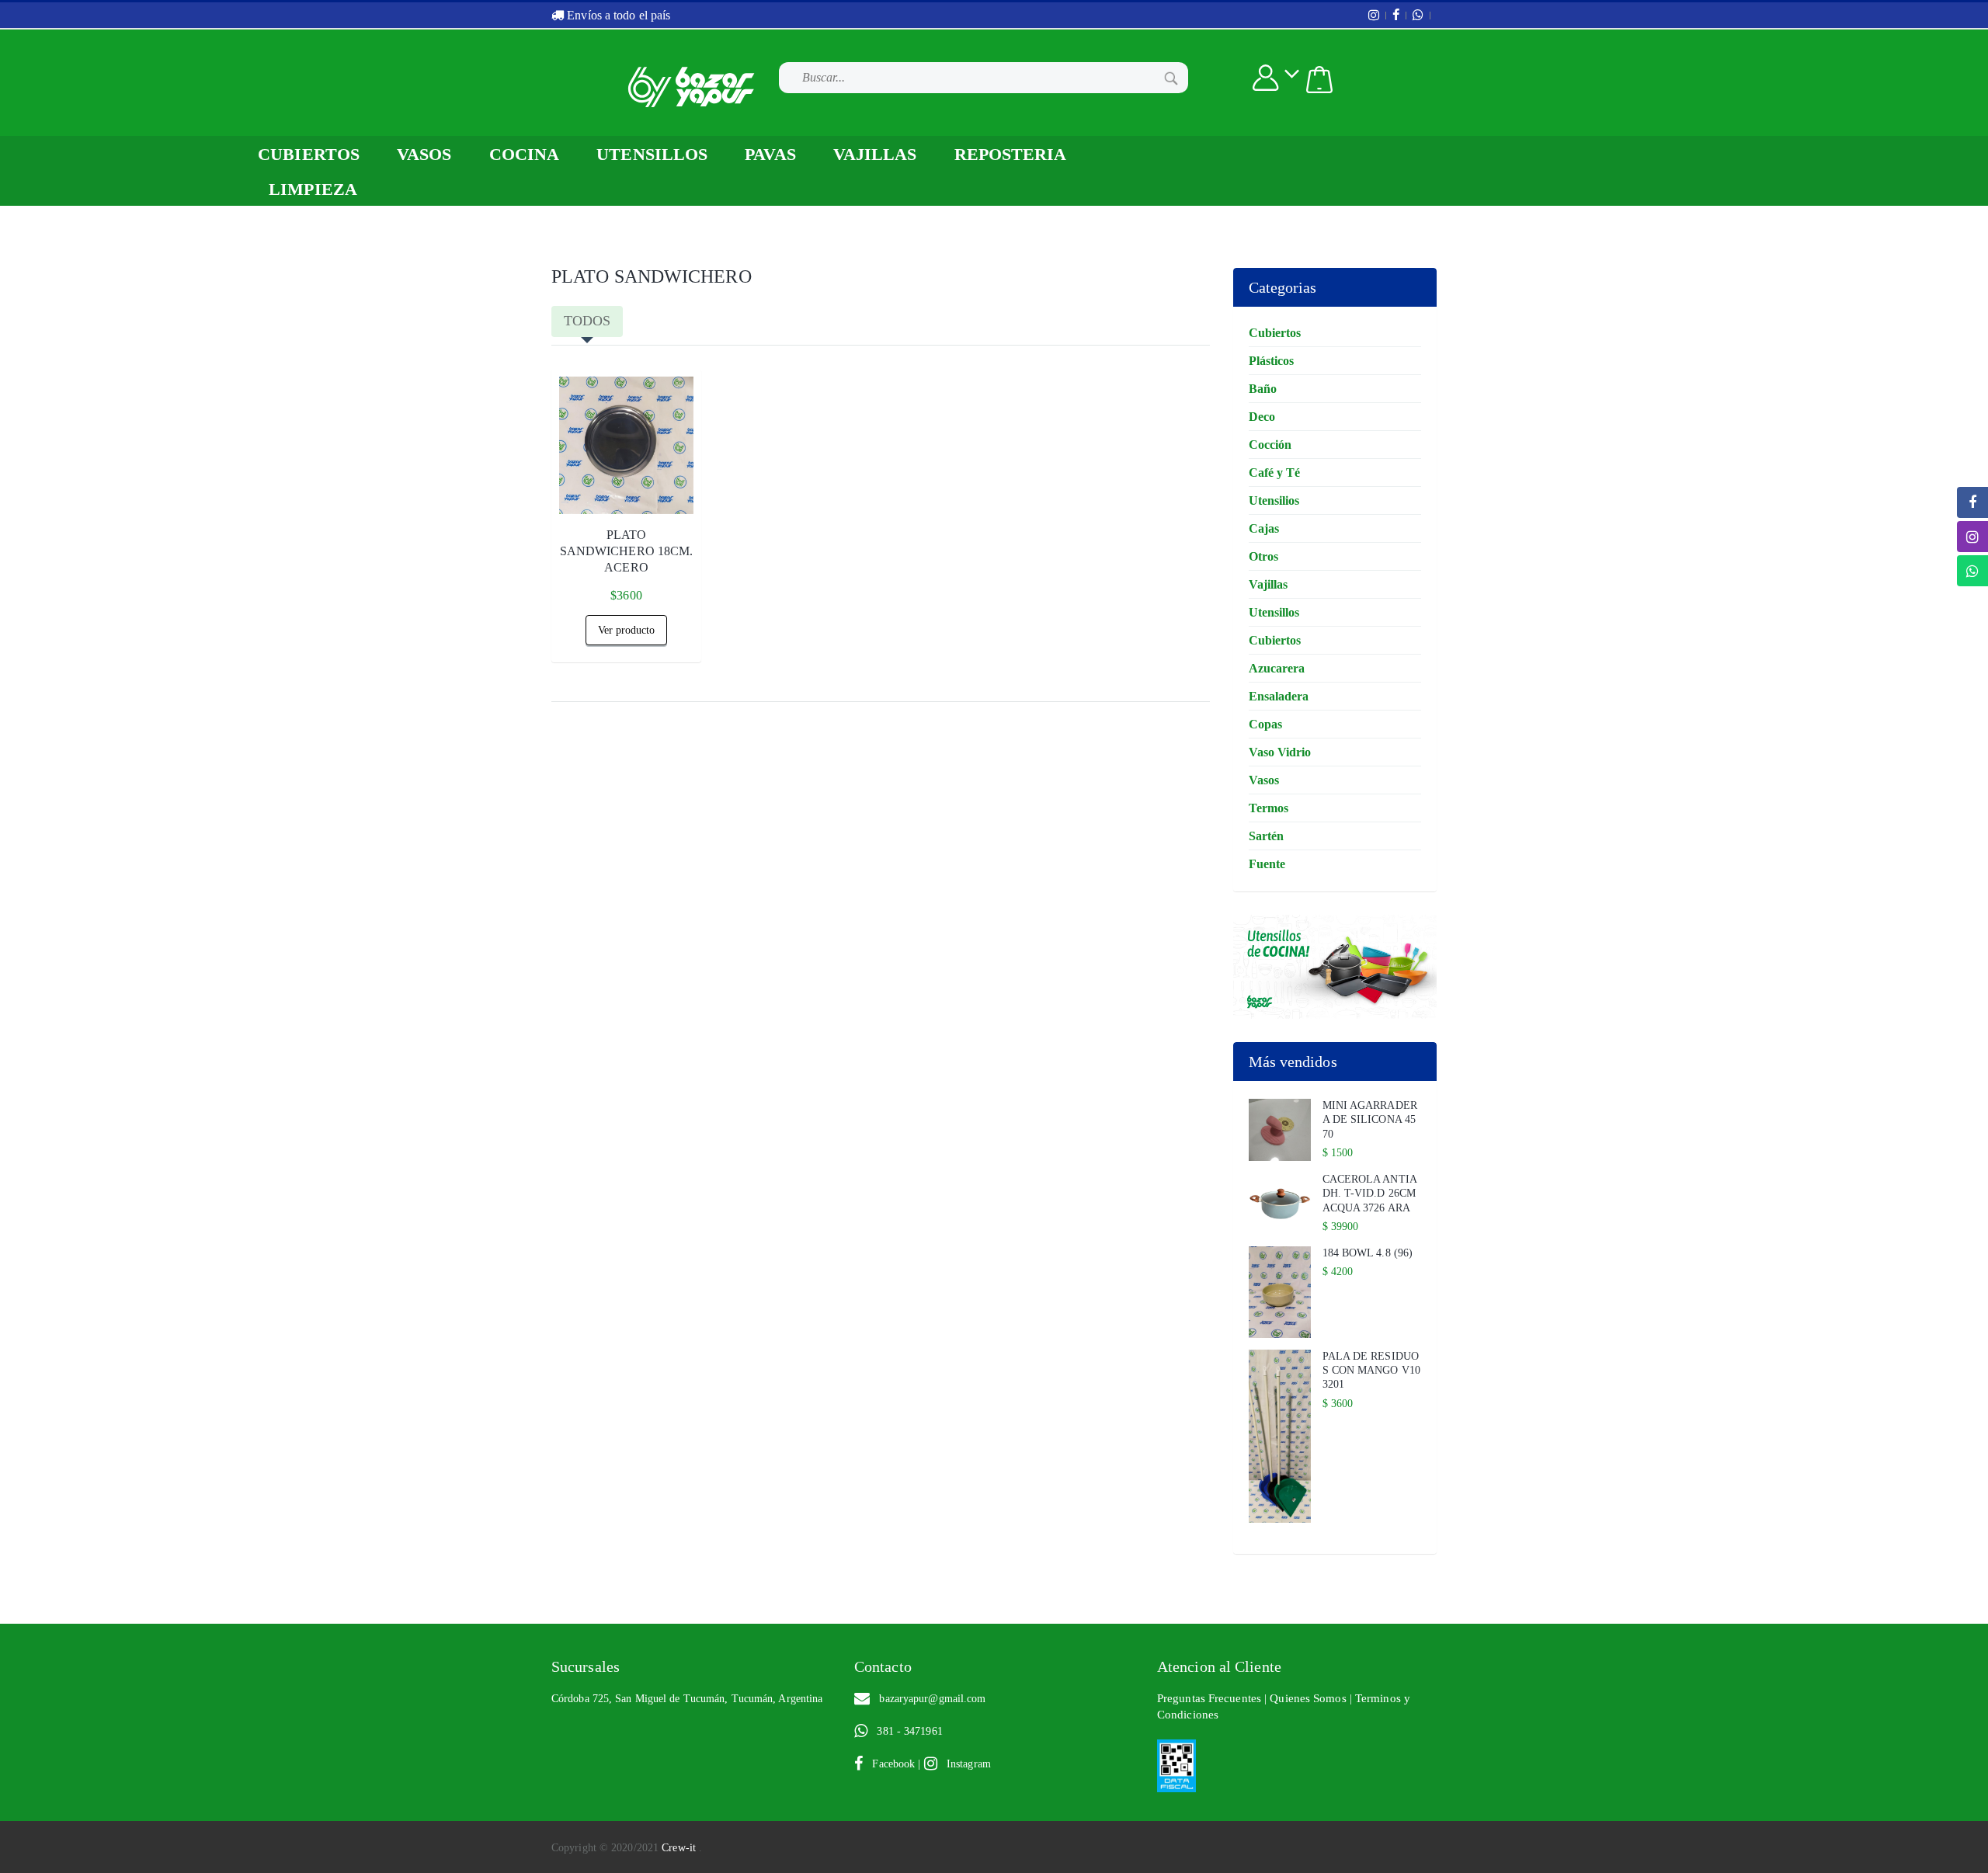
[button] (1319, 80)
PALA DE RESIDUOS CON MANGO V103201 (1372, 1370)
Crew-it (680, 1848)
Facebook (890, 1764)
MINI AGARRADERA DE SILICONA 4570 (1370, 1119)
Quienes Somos (1309, 1698)
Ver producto (626, 630)
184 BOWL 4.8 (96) (1368, 1253)
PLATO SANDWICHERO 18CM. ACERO (627, 551)
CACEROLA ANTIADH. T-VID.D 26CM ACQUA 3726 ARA (1370, 1193)
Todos (587, 321)
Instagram (964, 1764)
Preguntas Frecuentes (1211, 1698)
